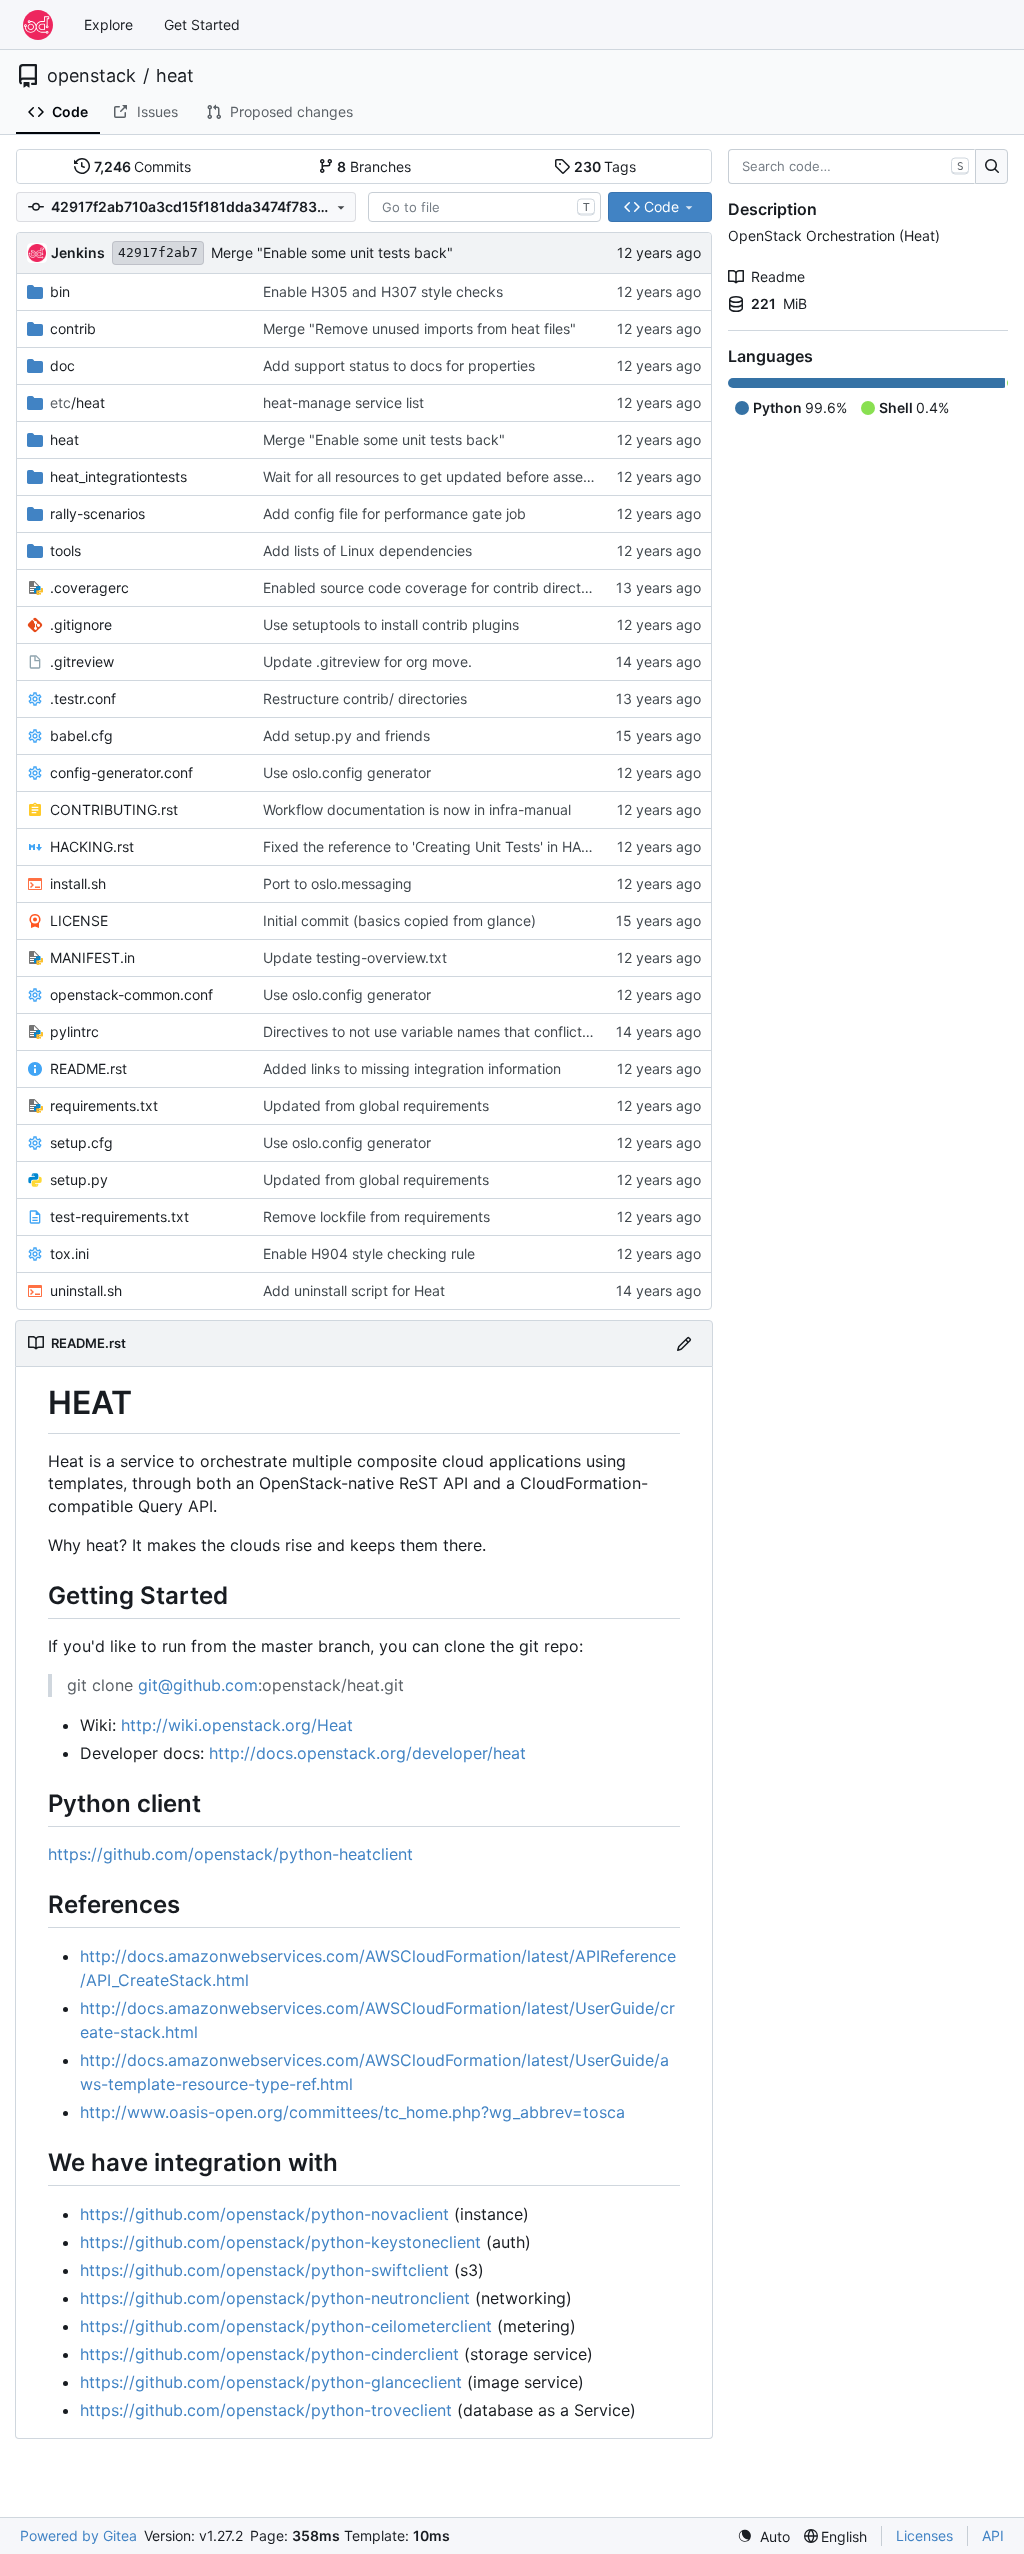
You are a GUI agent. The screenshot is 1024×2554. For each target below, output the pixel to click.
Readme (778, 276)
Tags (605, 166)
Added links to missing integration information (412, 1068)
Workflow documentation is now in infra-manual (417, 809)
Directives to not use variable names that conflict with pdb (453, 1031)
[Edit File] (684, 1343)
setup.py (79, 1179)
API (993, 2535)
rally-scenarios (97, 513)
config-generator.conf (121, 772)
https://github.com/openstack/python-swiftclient (264, 2270)
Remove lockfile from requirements (376, 1216)
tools (65, 550)
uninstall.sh (86, 1290)
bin (60, 291)
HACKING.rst (92, 846)
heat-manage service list (343, 402)
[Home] (38, 25)
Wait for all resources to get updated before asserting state (456, 476)
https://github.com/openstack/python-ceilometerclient (286, 2326)
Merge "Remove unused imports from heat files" (419, 328)
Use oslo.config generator (347, 772)
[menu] (763, 2536)
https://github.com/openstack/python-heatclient (230, 1854)
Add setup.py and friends (346, 735)
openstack (91, 76)
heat (175, 76)
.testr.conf (83, 698)
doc (62, 365)
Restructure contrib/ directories (365, 698)
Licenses (924, 2535)
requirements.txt (104, 1105)
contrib (73, 328)
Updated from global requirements (376, 1105)
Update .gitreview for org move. (367, 661)
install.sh (78, 883)
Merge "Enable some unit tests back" (332, 252)
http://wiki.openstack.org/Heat (237, 1725)
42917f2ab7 (158, 252)
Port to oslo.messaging (337, 883)
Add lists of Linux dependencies (367, 550)
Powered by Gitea (78, 2535)
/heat (77, 402)
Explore (108, 24)
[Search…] (991, 167)
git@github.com (198, 1685)
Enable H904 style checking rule (369, 1253)
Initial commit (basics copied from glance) (399, 920)
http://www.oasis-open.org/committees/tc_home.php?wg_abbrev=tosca (352, 2112)
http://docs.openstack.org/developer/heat (367, 1753)
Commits (143, 166)
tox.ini (69, 1253)
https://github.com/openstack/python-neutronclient (275, 2298)
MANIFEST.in (92, 957)
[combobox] (484, 207)
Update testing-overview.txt (355, 957)
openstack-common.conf (131, 994)
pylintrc (74, 1031)
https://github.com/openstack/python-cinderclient (269, 2354)
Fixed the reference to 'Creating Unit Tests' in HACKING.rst (454, 846)
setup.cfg (81, 1142)
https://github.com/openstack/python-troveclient (266, 2410)
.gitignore (81, 624)
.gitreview (82, 661)
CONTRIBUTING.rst (114, 809)
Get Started (202, 24)
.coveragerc (89, 587)
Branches (374, 166)
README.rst (88, 1068)
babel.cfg (81, 735)
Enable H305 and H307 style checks (383, 291)
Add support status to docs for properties (399, 365)
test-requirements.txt (119, 1216)
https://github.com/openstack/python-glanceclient (271, 2382)
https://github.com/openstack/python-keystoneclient (280, 2242)
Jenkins (78, 252)
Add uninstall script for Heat (354, 1290)
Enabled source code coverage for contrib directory (432, 587)
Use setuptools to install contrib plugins (391, 624)
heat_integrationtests (118, 476)
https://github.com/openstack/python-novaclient (264, 2214)
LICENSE (79, 920)
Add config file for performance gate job (394, 513)
